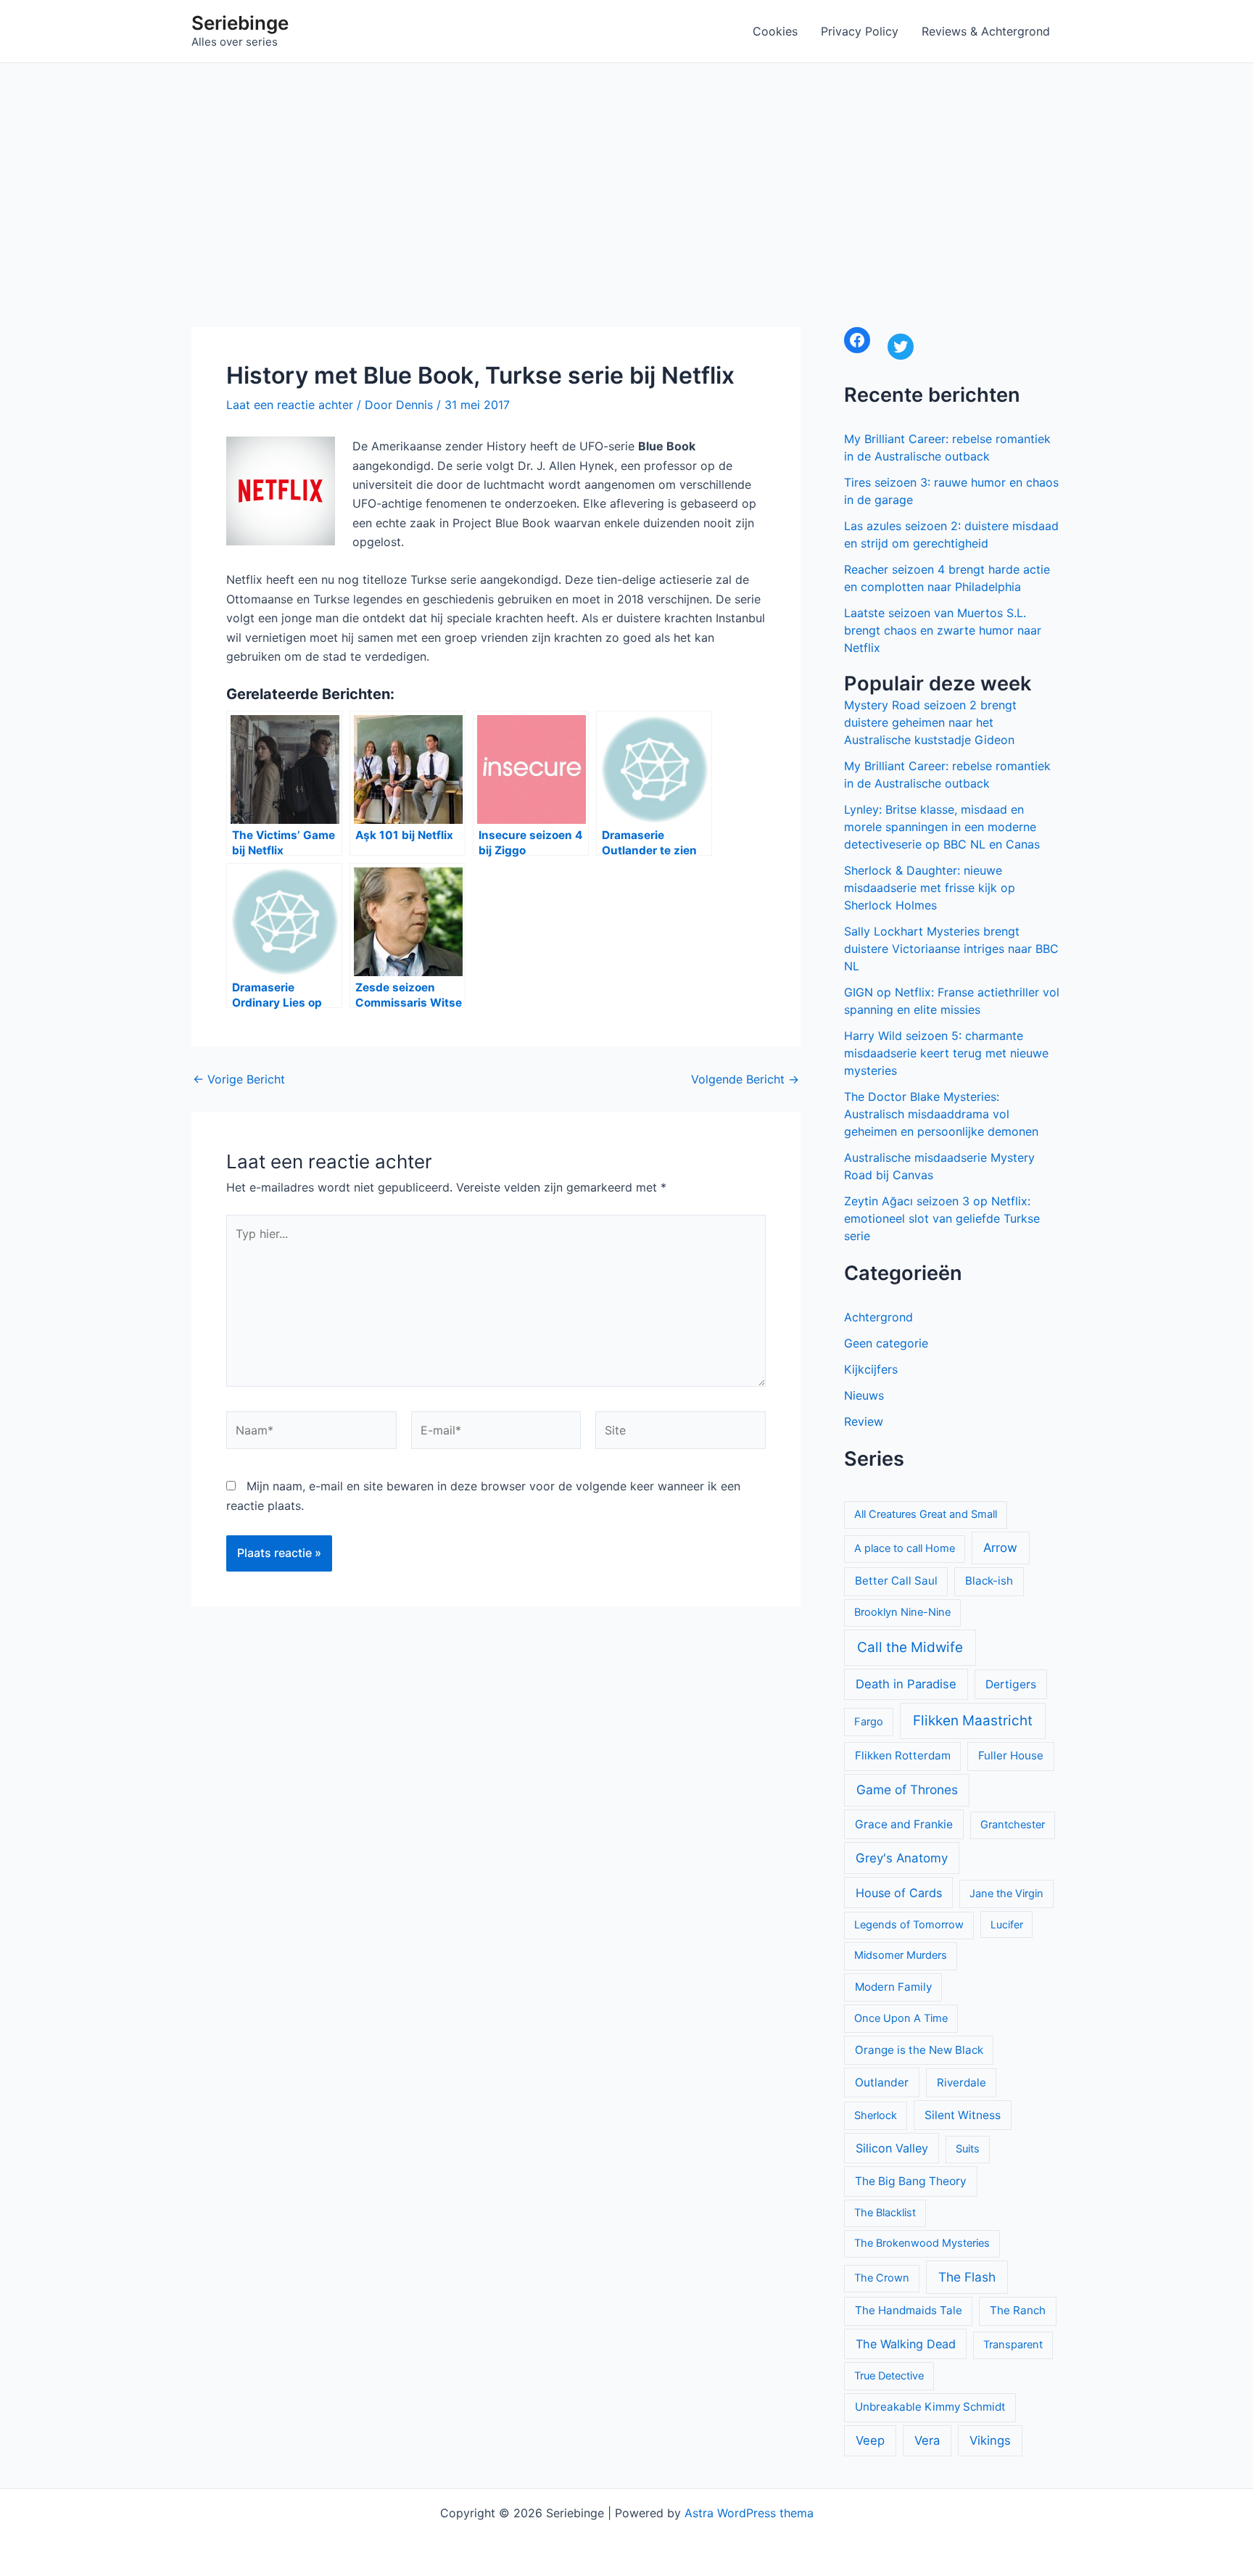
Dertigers (1011, 1684)
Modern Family (893, 1987)
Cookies (775, 31)
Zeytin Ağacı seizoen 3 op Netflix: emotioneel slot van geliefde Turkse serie (942, 1218)
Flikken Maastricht (973, 1721)
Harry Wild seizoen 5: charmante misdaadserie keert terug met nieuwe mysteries (946, 1053)
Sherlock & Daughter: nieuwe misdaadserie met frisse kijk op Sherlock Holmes (930, 888)
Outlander (882, 2082)
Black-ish (989, 1581)
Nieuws (864, 1395)
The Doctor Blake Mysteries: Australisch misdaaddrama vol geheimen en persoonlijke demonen (941, 1114)
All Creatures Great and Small (926, 1514)
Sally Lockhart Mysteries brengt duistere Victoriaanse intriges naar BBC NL (951, 949)
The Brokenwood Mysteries (922, 2243)
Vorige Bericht (239, 1079)
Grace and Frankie (904, 1824)
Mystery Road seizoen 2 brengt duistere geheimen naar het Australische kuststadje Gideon (930, 722)
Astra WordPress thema (749, 2513)
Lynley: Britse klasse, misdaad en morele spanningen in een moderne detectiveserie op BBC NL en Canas (942, 827)
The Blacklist (885, 2213)
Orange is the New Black (919, 2050)
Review (864, 1421)
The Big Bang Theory (911, 2181)
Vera (927, 2440)
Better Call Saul (896, 1581)
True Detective (889, 2376)
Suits (968, 2149)
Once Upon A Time (901, 2018)
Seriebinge (240, 23)
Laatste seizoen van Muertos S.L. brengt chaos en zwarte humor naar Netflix (943, 630)
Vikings (990, 2440)
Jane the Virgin (1006, 1894)
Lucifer (1007, 1924)
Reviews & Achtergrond (986, 31)
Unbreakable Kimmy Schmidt (930, 2407)
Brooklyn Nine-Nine (902, 1612)
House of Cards (899, 1893)
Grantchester (1013, 1825)
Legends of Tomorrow (909, 1925)
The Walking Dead (906, 2344)
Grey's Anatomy (902, 1858)
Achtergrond (878, 1317)
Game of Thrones (907, 1789)
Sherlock (876, 2115)
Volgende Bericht (745, 1079)
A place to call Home (905, 1548)
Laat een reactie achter (290, 405)
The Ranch (1018, 2310)
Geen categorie (886, 1343)
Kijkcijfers (871, 1369)
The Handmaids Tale (909, 2310)
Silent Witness (963, 2115)
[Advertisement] (626, 172)
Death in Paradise (906, 1684)
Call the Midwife (910, 1647)
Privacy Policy (860, 31)
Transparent (1013, 2345)
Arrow (1000, 1548)
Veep (870, 2440)
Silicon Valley (892, 2148)
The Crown (882, 2278)
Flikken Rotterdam (903, 1755)
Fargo (869, 1722)
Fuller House (1011, 1755)
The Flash (967, 2277)
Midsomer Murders (901, 1955)
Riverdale (962, 2082)
